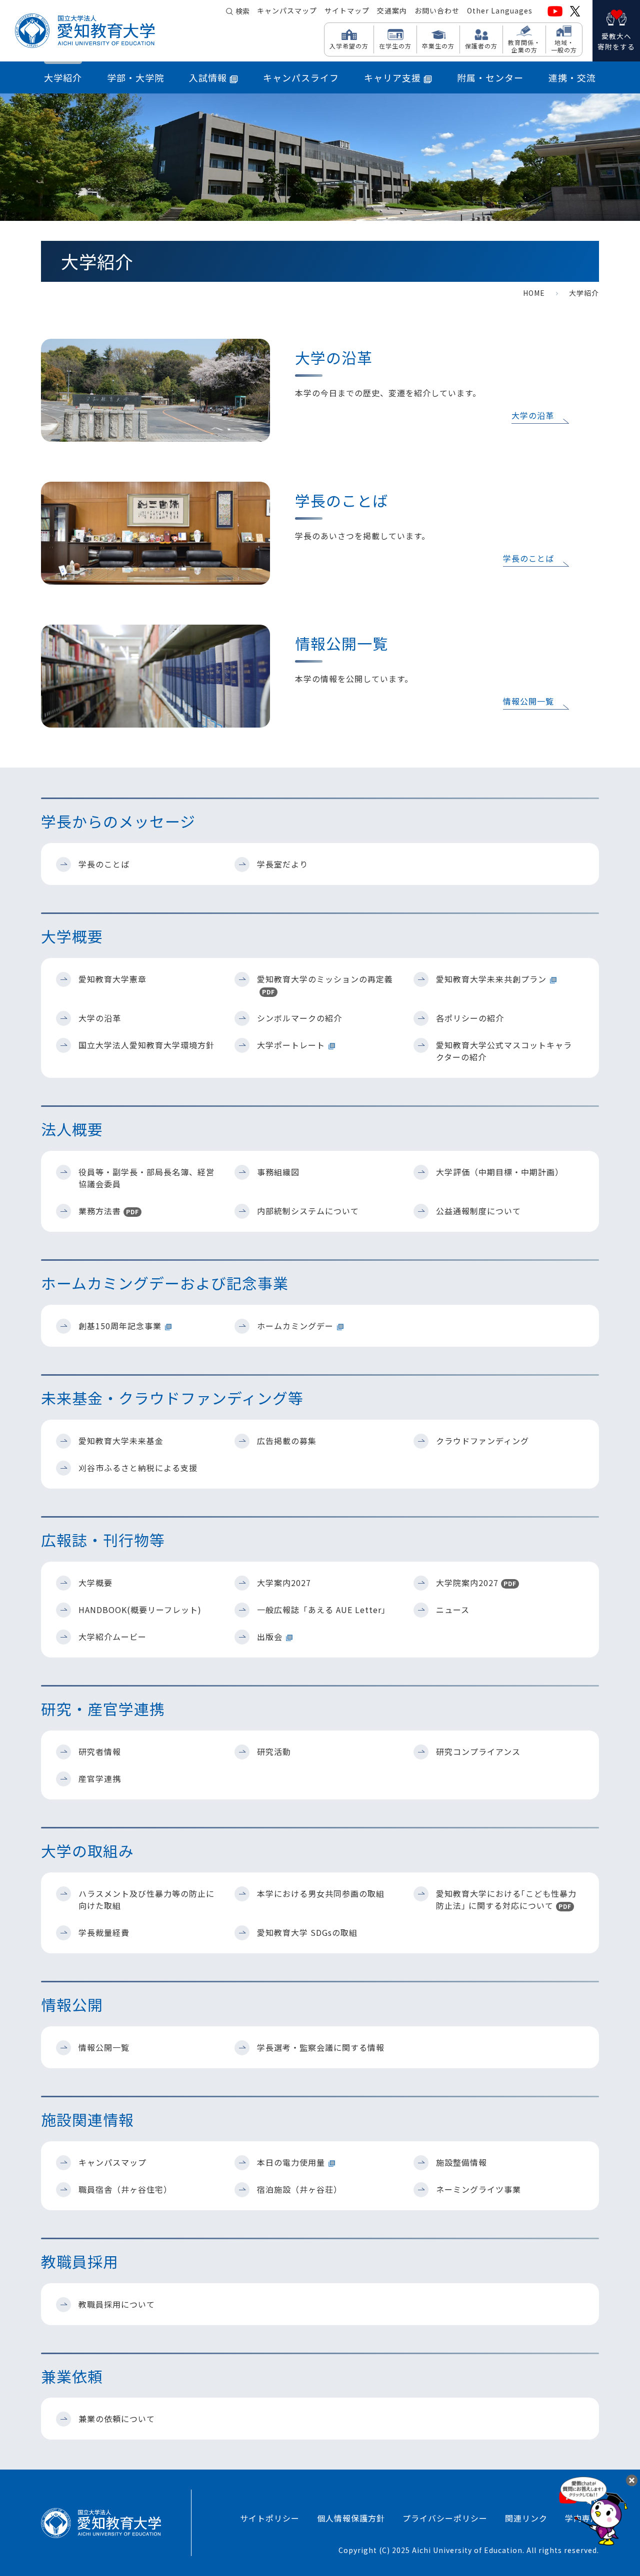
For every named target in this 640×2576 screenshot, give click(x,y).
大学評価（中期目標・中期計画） (500, 1172)
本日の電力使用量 (291, 2162)
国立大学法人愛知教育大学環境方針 (146, 1045)
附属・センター (490, 77)
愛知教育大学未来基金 (121, 1441)
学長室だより (282, 864)
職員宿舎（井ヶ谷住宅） (125, 2189)
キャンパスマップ (287, 10)
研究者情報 (100, 1751)
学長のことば (528, 558)
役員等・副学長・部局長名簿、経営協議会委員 (146, 1178)
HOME (534, 293)
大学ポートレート (291, 1045)
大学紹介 (63, 77)
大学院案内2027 (476, 1583)
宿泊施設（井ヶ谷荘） (299, 2189)
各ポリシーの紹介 (470, 1018)
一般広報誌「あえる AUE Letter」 (323, 1610)
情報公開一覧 (528, 701)
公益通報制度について (478, 1211)
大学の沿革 (533, 415)
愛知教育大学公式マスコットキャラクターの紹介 (504, 1051)
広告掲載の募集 (287, 1441)
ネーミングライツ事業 (478, 2189)
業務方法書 (109, 1211)
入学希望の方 (349, 45)
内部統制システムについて (308, 1211)
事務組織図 (278, 1172)
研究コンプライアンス (478, 1751)
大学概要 (95, 1583)
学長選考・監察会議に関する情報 (321, 2047)
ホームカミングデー (295, 1326)
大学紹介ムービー (112, 1637)
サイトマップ (347, 10)
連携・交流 (572, 77)
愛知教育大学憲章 (112, 979)
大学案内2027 (284, 1583)
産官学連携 (100, 1778)
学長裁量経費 (104, 1932)
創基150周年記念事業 (120, 1326)
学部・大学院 (135, 77)
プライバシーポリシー (445, 2518)
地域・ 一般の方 (564, 46)
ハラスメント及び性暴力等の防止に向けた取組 (146, 1899)
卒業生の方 (438, 45)
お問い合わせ (437, 10)
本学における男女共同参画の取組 (321, 1893)
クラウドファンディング (482, 1441)
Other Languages (500, 10)
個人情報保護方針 (351, 2518)
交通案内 (392, 10)
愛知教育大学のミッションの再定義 (325, 984)
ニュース (453, 1610)
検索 (242, 11)
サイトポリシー (270, 2518)
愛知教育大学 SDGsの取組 (307, 1932)
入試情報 (208, 77)
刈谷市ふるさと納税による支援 (138, 1468)
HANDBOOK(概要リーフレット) (140, 1610)
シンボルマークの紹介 (299, 1018)
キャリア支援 (392, 77)
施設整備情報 (461, 2162)
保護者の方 (481, 45)
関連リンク (526, 2518)
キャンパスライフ (301, 77)
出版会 (270, 1637)
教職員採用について (117, 2304)
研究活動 (274, 1751)
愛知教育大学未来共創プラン (491, 979)
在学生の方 (395, 45)
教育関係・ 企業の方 (524, 46)
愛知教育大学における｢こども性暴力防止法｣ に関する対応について (506, 1899)
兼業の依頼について (117, 2419)
